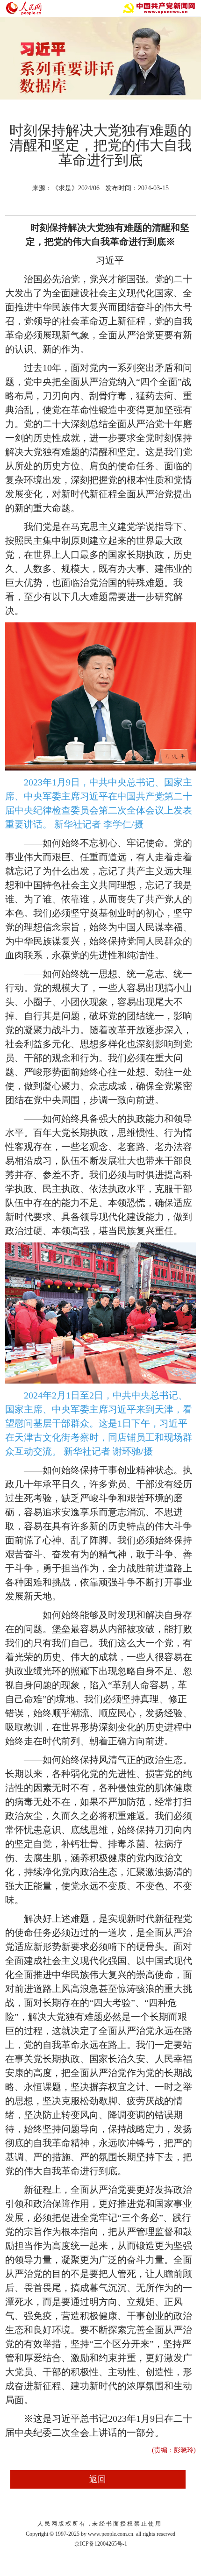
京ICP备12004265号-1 (101, 2544)
